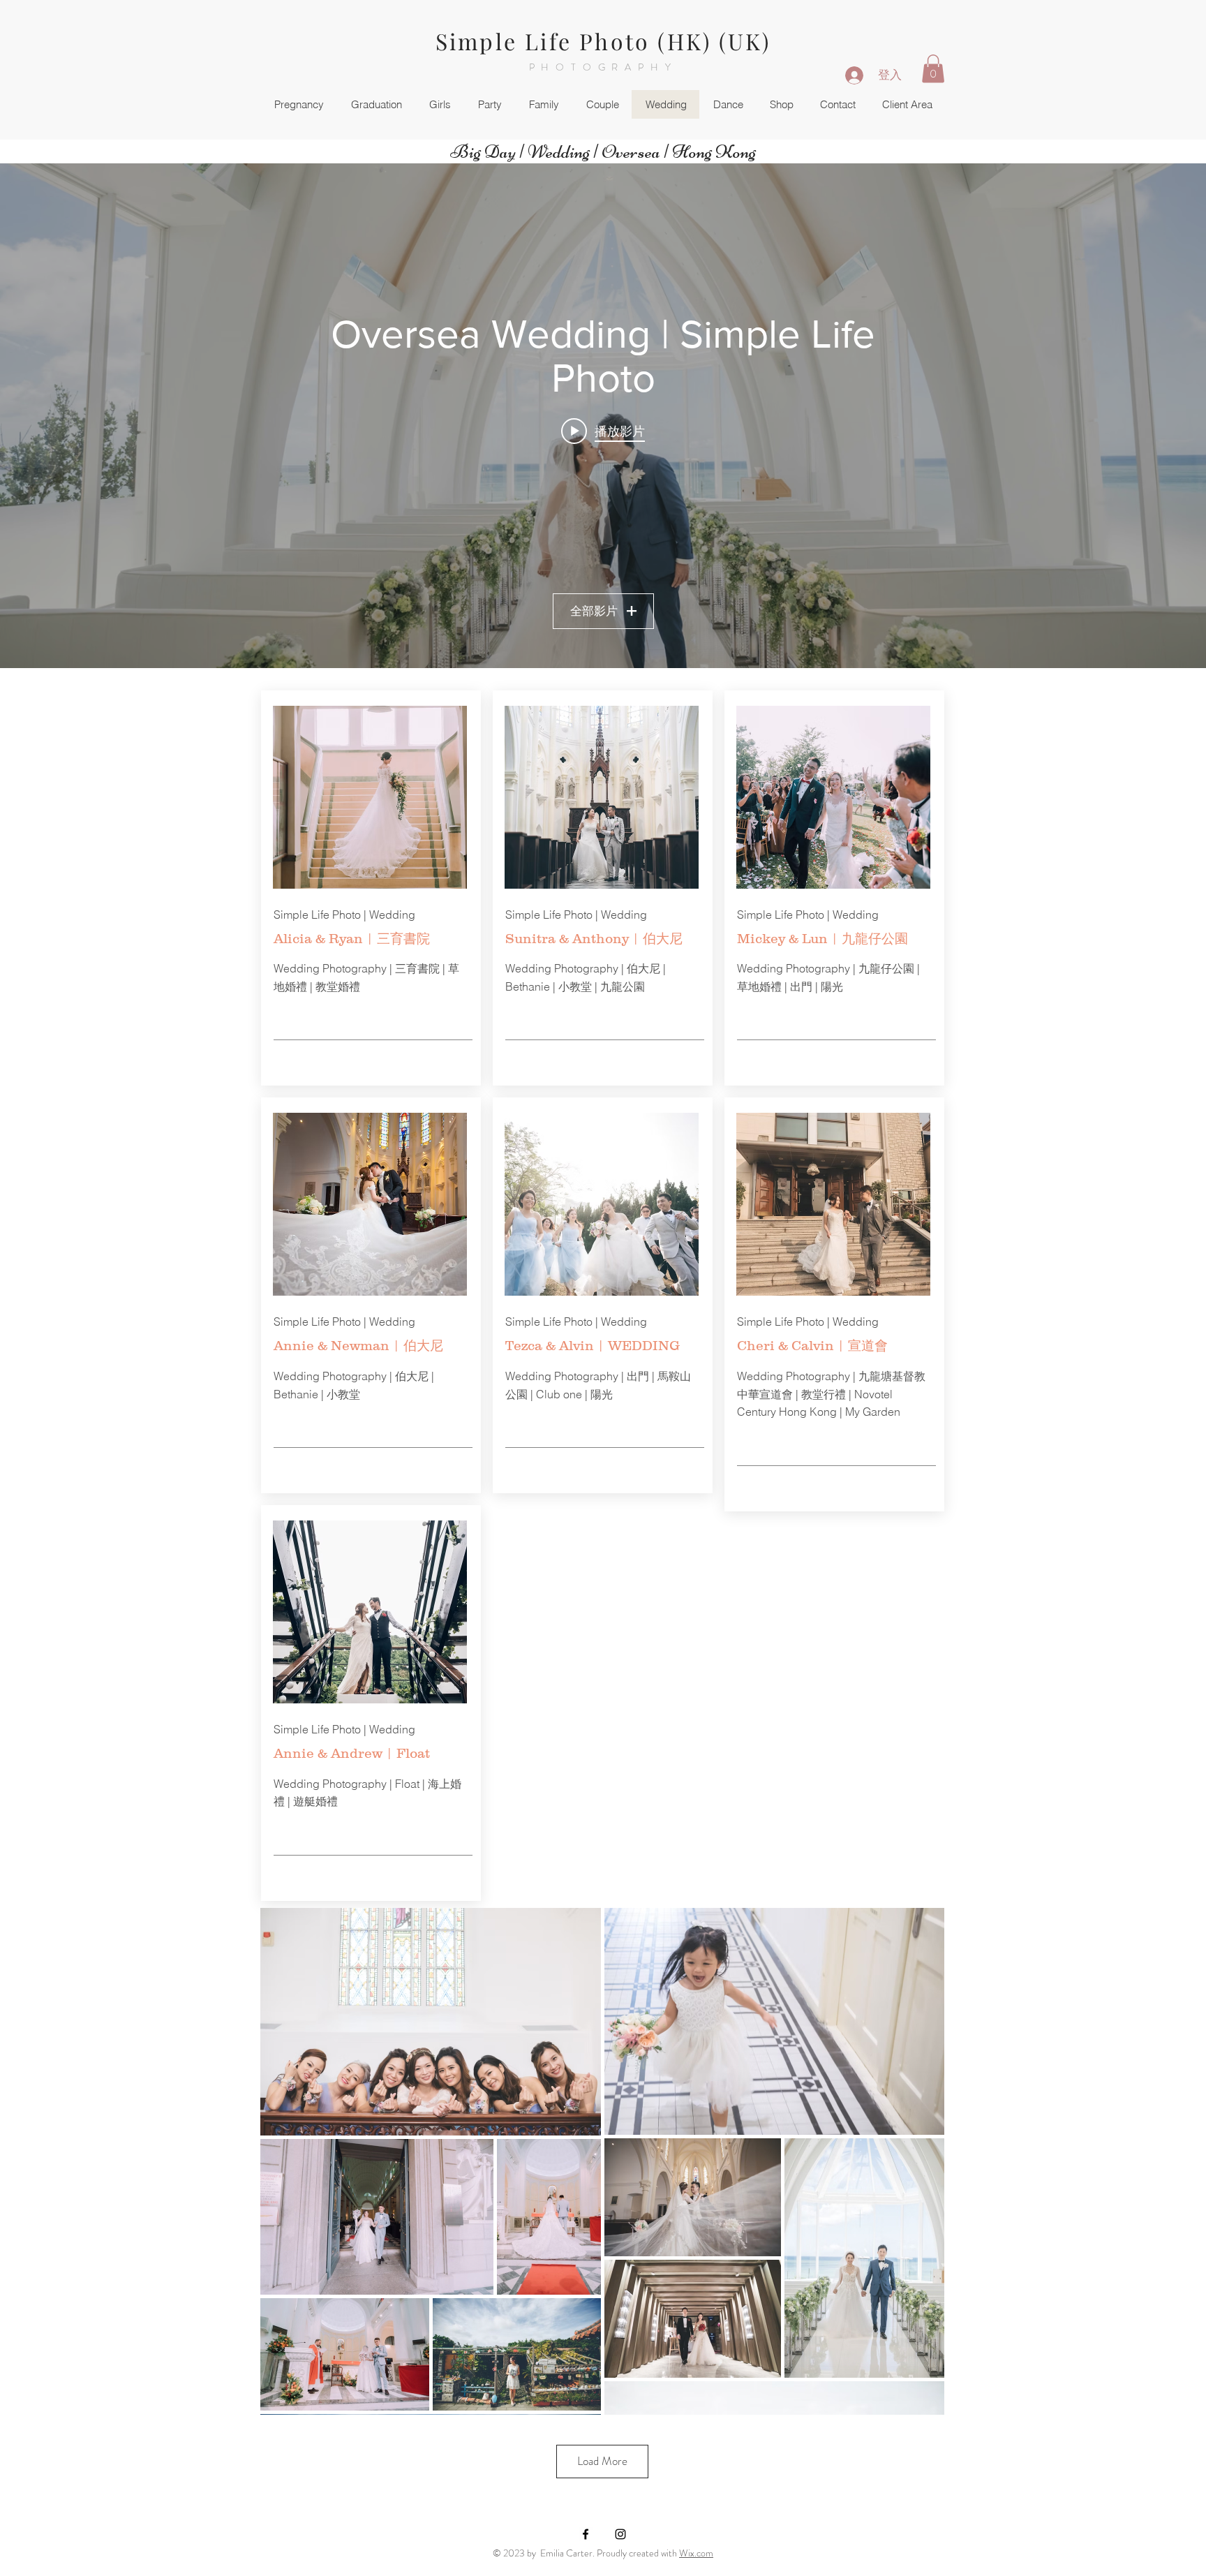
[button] (933, 69)
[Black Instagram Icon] (620, 2534)
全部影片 (594, 611)
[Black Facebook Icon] (586, 2534)
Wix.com (696, 2553)
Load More (602, 2461)
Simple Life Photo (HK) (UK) (603, 41)
